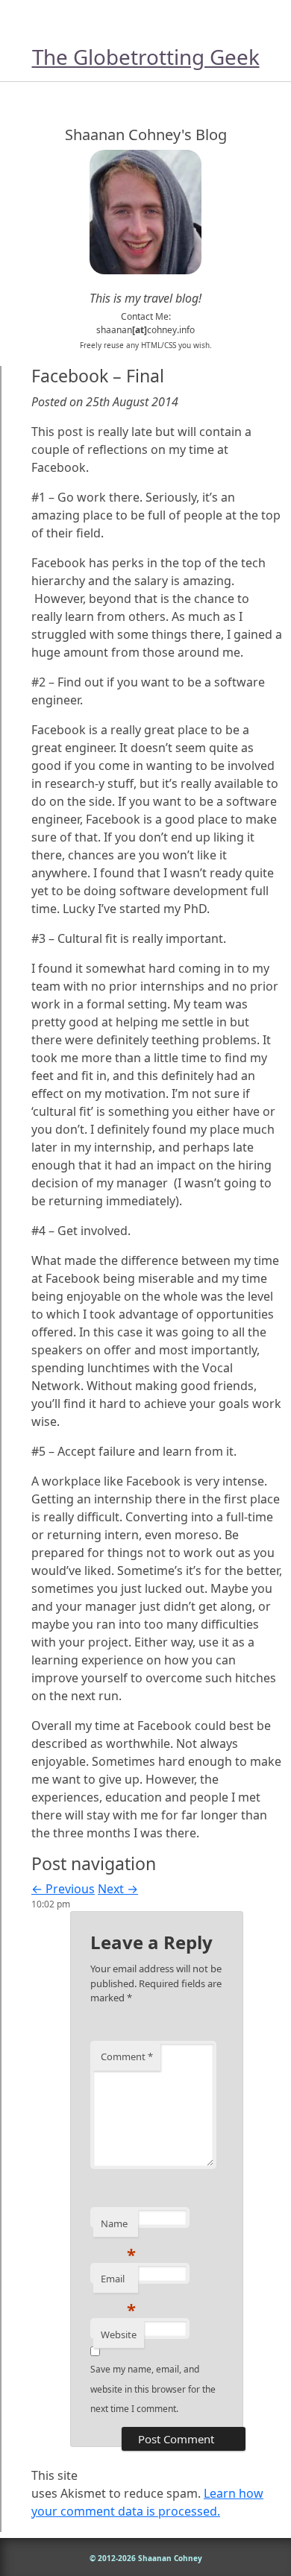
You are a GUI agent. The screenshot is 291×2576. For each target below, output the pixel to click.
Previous (63, 1889)
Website (119, 2334)
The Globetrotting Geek (146, 57)
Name (118, 2227)
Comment (127, 2056)
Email (118, 2282)
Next (118, 1889)
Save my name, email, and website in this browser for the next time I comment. (153, 2389)
